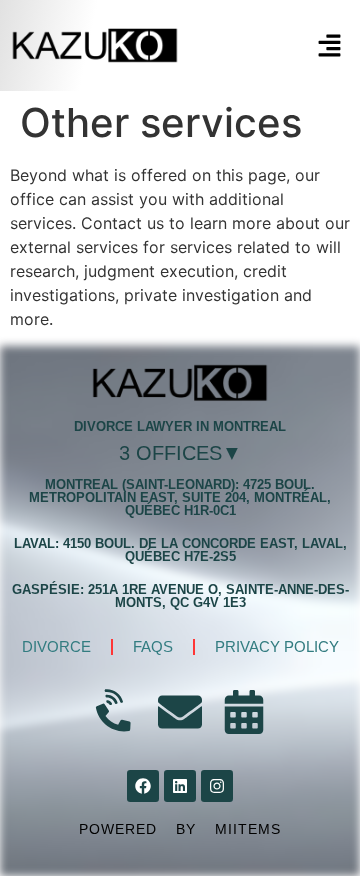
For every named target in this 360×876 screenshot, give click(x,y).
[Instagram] (217, 786)
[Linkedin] (180, 786)
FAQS (153, 646)
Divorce (56, 646)
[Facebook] (143, 786)
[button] (330, 46)
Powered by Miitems (180, 829)
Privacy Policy (277, 646)
